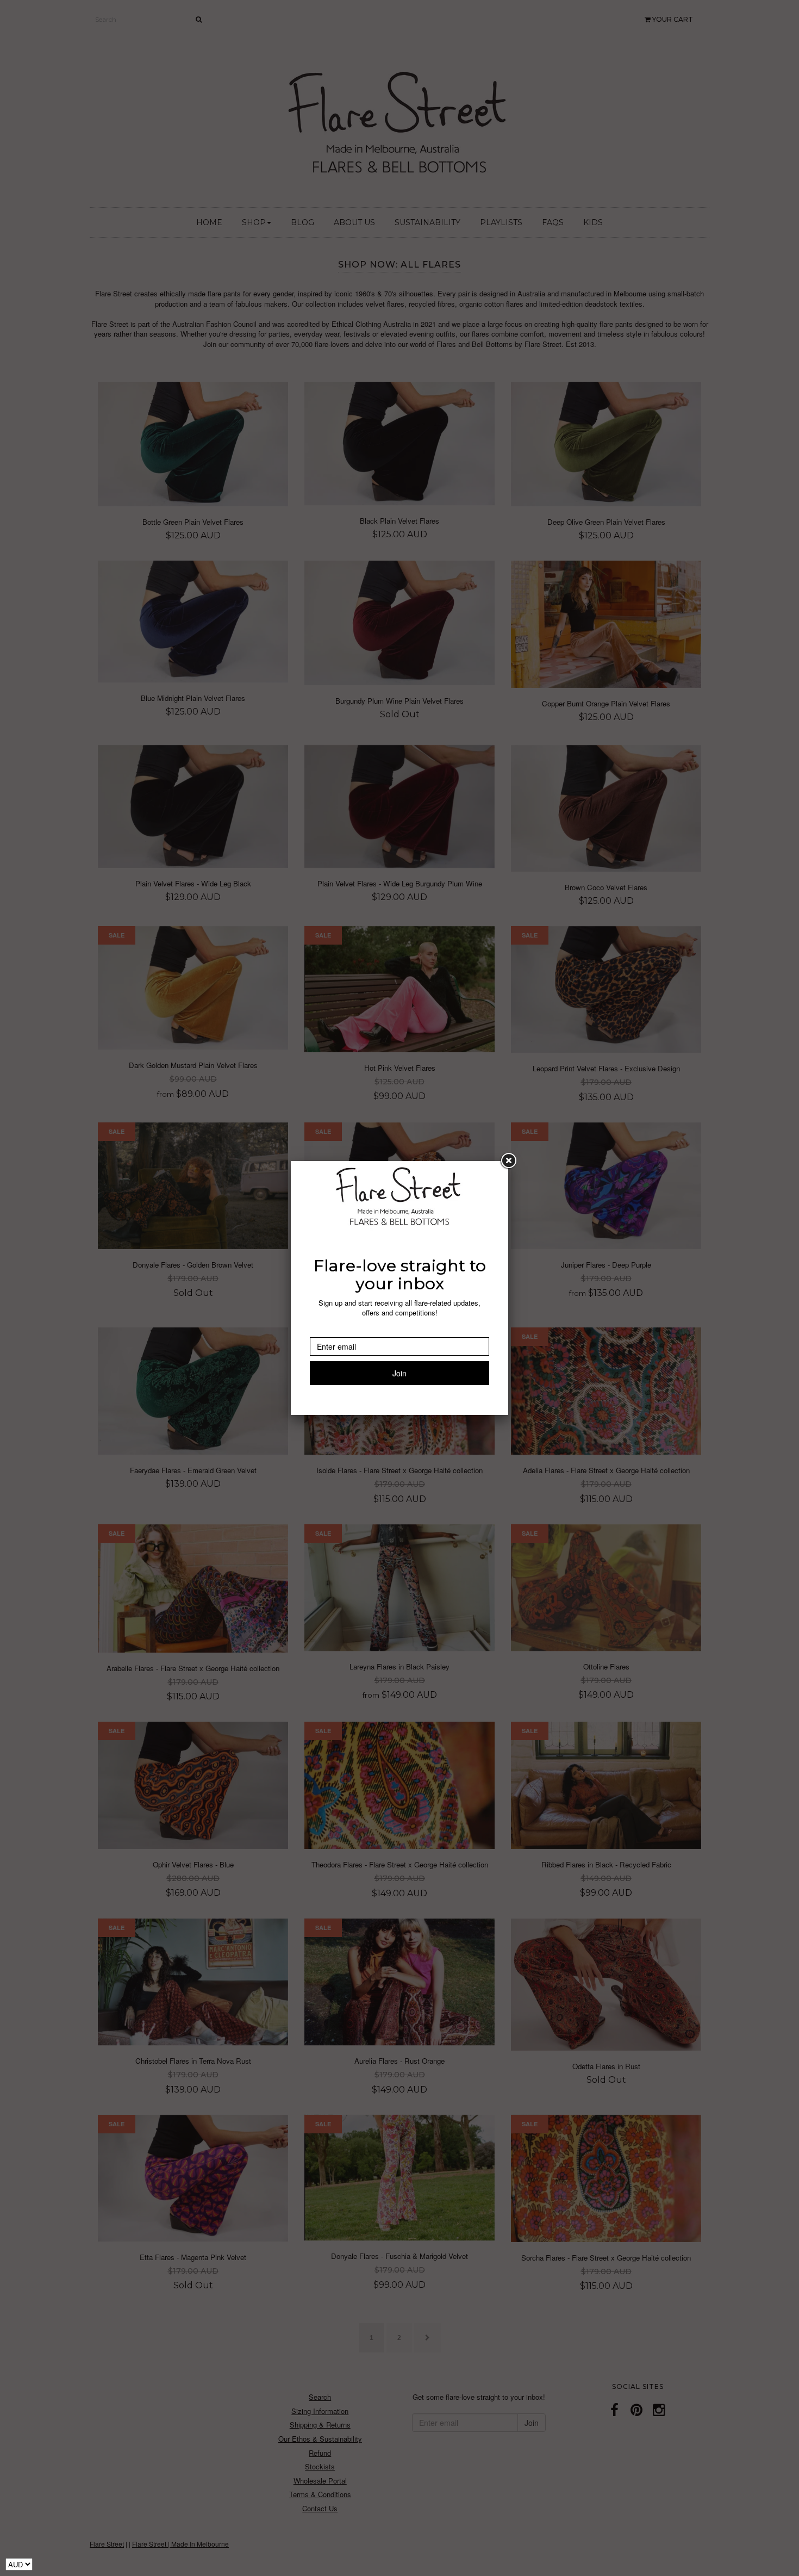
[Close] (508, 1161)
